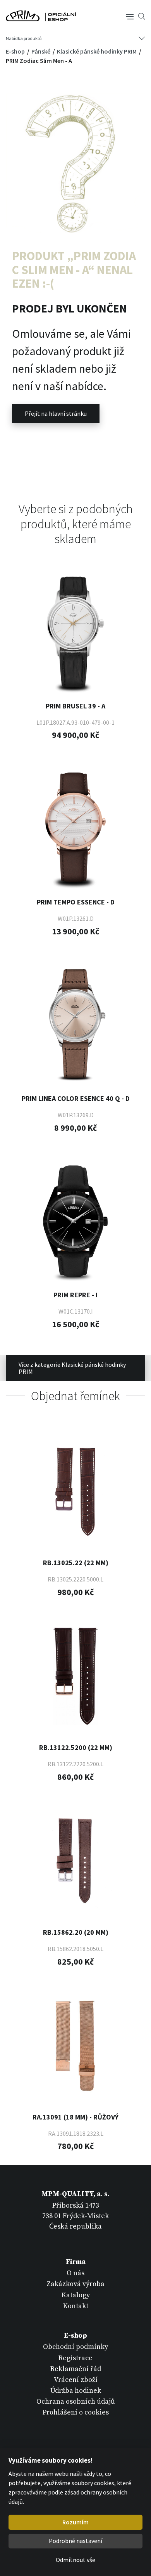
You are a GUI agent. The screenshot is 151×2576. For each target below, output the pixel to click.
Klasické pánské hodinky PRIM (97, 51)
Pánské (41, 51)
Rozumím (75, 2522)
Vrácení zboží (76, 2380)
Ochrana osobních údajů (76, 2402)
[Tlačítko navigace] (130, 16)
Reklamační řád (76, 2369)
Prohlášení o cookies (76, 2412)
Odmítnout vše (75, 2560)
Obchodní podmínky (75, 2347)
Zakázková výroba (75, 2284)
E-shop (16, 51)
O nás (75, 2273)
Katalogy (76, 2295)
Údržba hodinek (76, 2391)
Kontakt (76, 2306)
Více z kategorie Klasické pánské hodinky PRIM (72, 1368)
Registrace (75, 2358)
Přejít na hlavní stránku (56, 413)
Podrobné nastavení (75, 2541)
